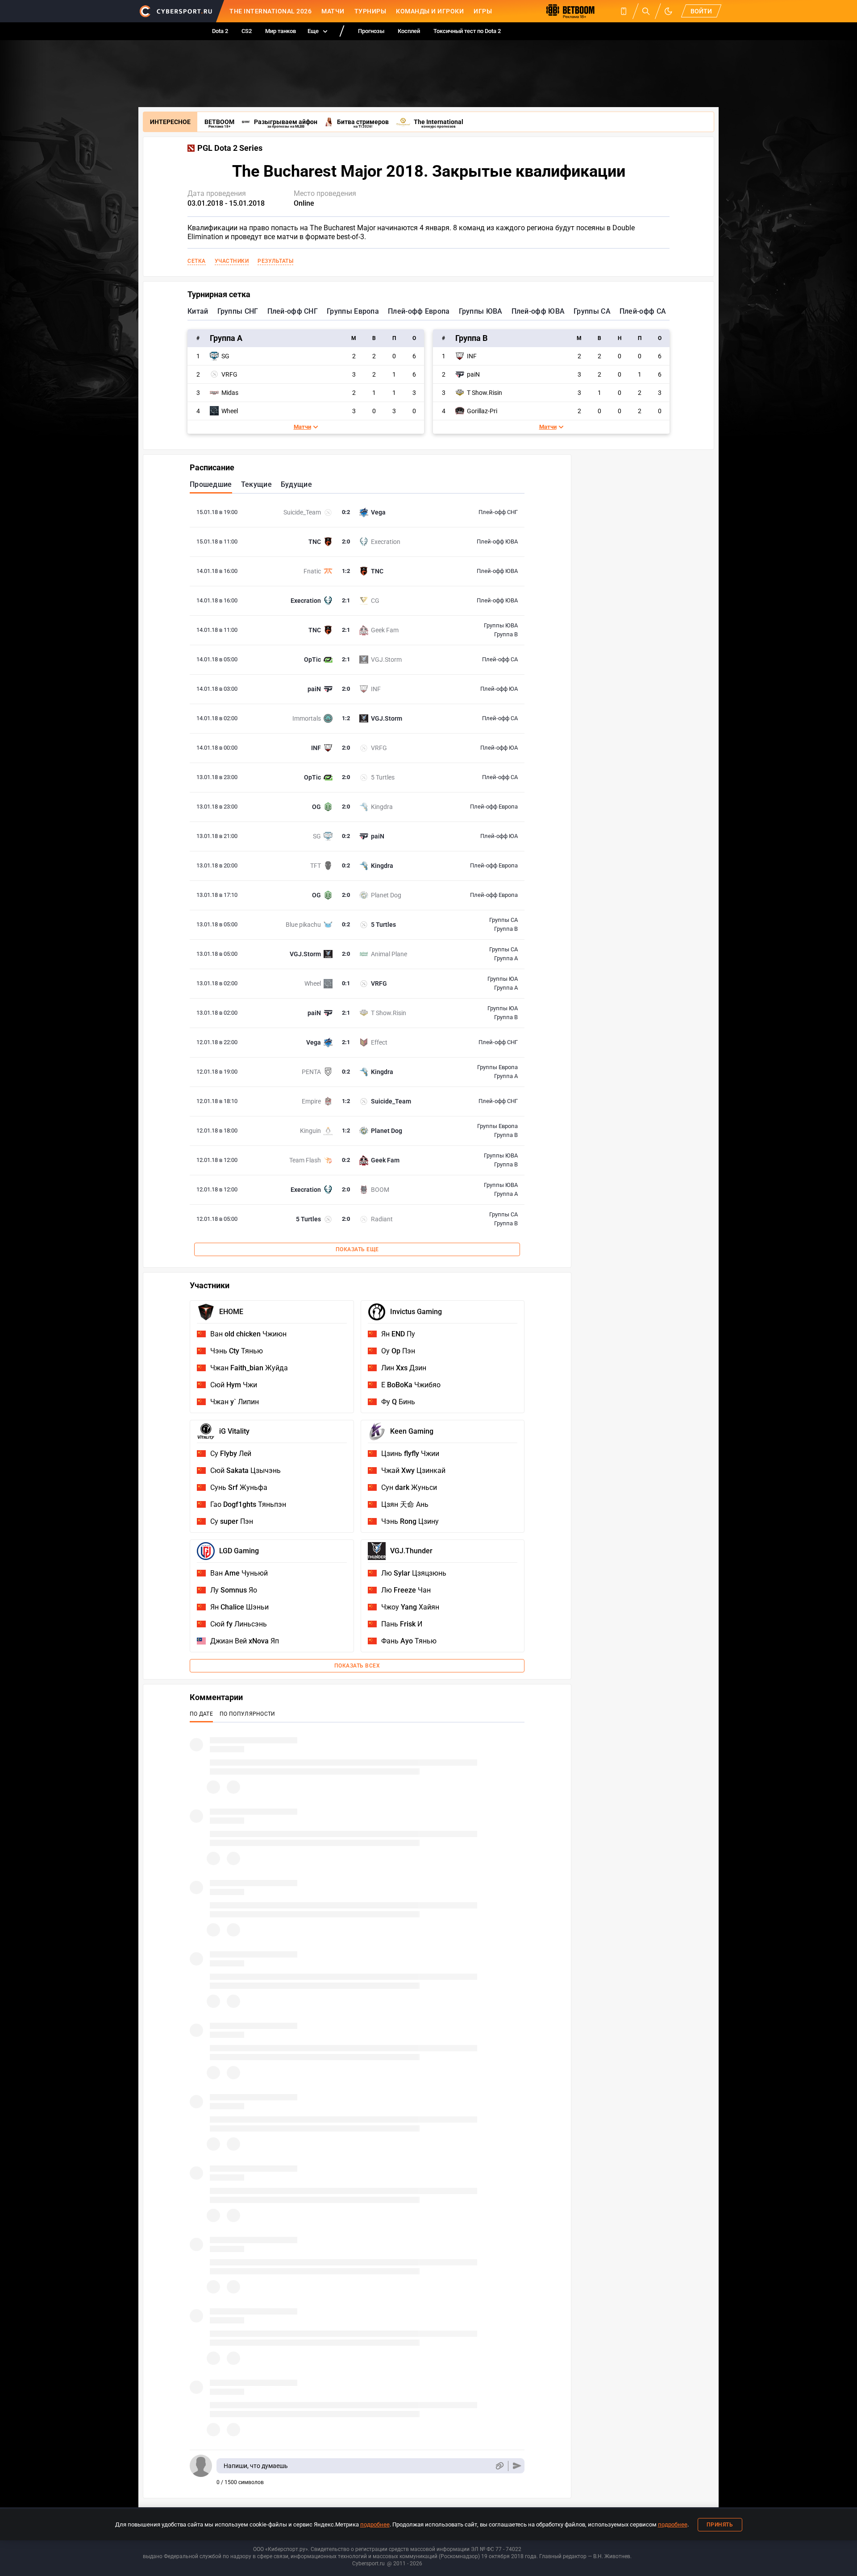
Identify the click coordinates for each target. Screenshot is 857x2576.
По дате (201, 1714)
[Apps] (624, 11)
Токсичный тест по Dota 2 (467, 31)
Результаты (275, 261)
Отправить (517, 2466)
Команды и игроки (430, 11)
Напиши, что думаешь (256, 2466)
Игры (483, 11)
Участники (232, 261)
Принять (720, 2525)
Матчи (333, 11)
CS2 (247, 31)
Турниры (370, 11)
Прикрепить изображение (499, 2466)
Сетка (197, 261)
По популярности (248, 1714)
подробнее (375, 2524)
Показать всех (357, 1666)
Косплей (409, 31)
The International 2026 (270, 11)
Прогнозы (371, 31)
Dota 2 (220, 31)
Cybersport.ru (368, 2564)
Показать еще (357, 1249)
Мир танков (281, 31)
